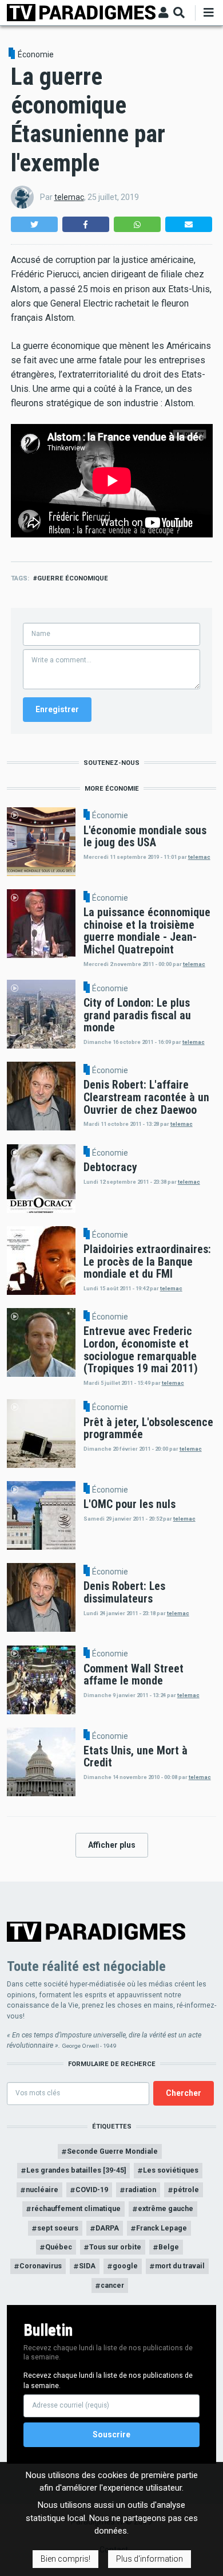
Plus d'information (150, 2559)
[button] (34, 224)
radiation (141, 2190)
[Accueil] (81, 12)
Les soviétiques (171, 2170)
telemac (69, 197)
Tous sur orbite (115, 2247)
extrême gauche (166, 2208)
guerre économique (73, 578)
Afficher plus (112, 1845)
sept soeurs (58, 2228)
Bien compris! (65, 2559)
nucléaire (42, 2190)
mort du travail (180, 2266)
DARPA (107, 2228)
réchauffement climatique (76, 2208)
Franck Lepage (162, 2228)
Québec (59, 2247)
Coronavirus (41, 2266)
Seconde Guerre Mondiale (112, 2151)
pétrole (186, 2190)
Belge (169, 2247)
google (125, 2266)
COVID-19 (92, 2190)
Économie (36, 54)
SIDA (87, 2266)
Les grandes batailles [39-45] (76, 2170)
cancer (112, 2285)
